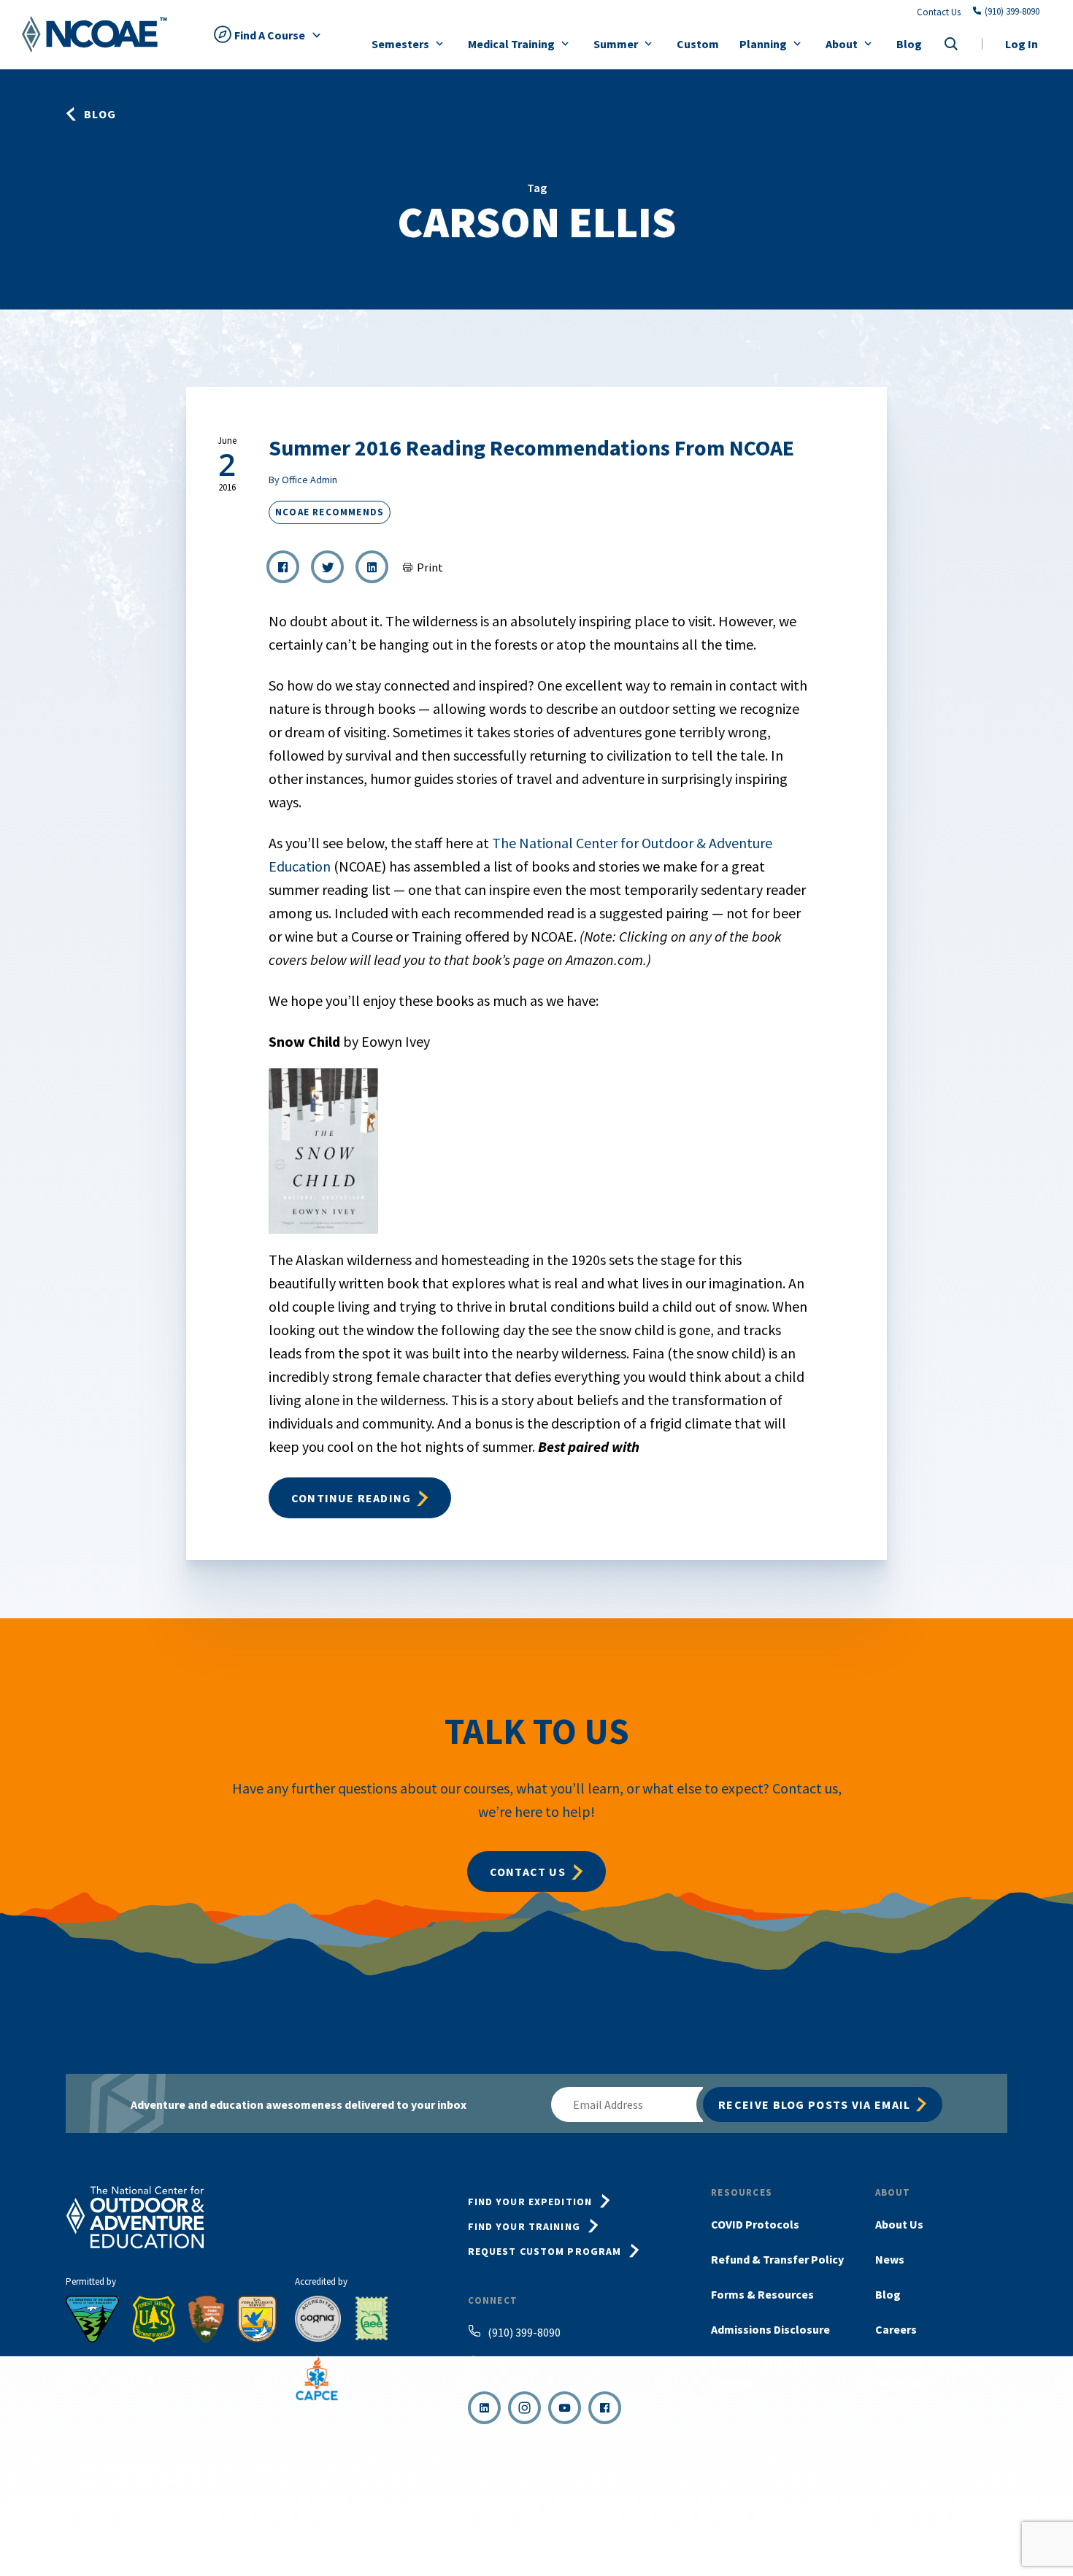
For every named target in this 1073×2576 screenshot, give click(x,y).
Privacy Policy (775, 2538)
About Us (899, 2224)
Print (430, 567)
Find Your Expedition (530, 2202)
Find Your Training (524, 2226)
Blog (909, 44)
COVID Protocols (755, 2224)
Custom (698, 44)
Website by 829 (981, 2538)
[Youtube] (565, 2408)
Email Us (507, 2363)
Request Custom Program (545, 2251)
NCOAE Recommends (330, 512)
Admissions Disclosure (770, 2329)
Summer (616, 44)
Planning (763, 44)
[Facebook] (605, 2408)
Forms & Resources (762, 2294)
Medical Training (511, 44)
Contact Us (939, 12)
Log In (1022, 44)
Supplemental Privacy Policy (877, 2538)
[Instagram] (524, 2408)
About (842, 44)
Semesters (400, 44)
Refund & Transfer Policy (777, 2259)
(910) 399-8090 (1012, 12)
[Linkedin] (484, 2408)
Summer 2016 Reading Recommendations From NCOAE (531, 447)
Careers (896, 2329)
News (890, 2259)
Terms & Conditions (690, 2538)
